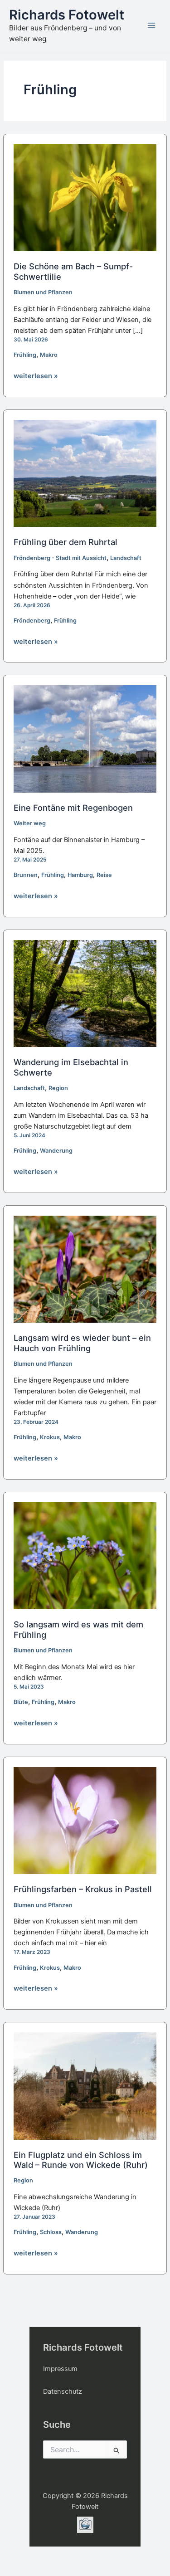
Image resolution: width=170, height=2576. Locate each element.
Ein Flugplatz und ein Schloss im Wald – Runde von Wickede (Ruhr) (81, 2160)
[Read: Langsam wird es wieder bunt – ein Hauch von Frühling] (85, 1269)
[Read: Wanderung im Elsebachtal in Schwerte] (85, 993)
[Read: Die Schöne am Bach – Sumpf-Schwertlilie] (85, 197)
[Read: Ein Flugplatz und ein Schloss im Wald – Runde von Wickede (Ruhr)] (85, 2085)
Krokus (50, 1437)
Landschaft (126, 558)
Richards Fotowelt (67, 15)
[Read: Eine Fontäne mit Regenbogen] (85, 739)
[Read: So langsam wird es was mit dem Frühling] (85, 1555)
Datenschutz (63, 2391)
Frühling (25, 355)
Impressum (60, 2369)
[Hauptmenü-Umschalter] (151, 25)
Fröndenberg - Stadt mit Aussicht (60, 558)
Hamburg (80, 875)
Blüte (21, 1702)
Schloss (51, 2232)
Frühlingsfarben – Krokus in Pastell (83, 1889)
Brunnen (26, 875)
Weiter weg (30, 823)
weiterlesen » (36, 376)
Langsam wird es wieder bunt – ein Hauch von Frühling (82, 1343)
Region (58, 1088)
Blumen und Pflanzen (43, 292)
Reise (104, 875)
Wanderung (56, 1151)
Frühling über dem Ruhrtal (66, 542)
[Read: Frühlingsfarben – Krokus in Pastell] (85, 1820)
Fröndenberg (32, 621)
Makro (49, 355)
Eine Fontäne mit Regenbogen (73, 808)
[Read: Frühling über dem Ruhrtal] (85, 473)
